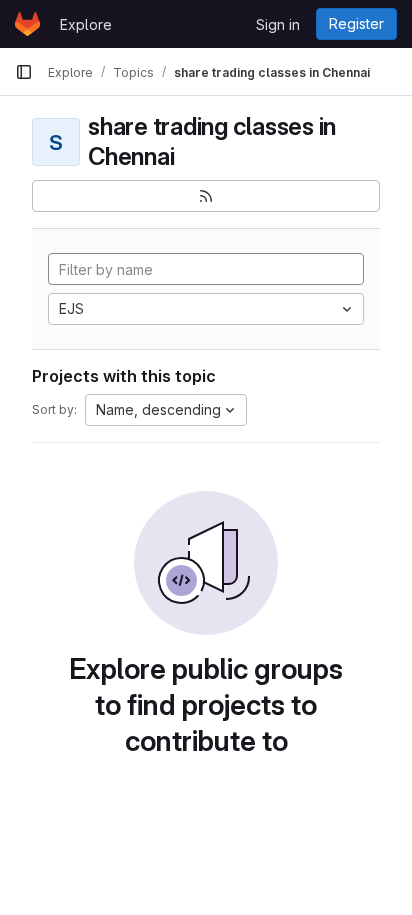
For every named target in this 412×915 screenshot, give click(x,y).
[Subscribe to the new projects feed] (206, 196)
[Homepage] (27, 24)
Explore (86, 24)
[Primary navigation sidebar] (24, 72)
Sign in (278, 24)
